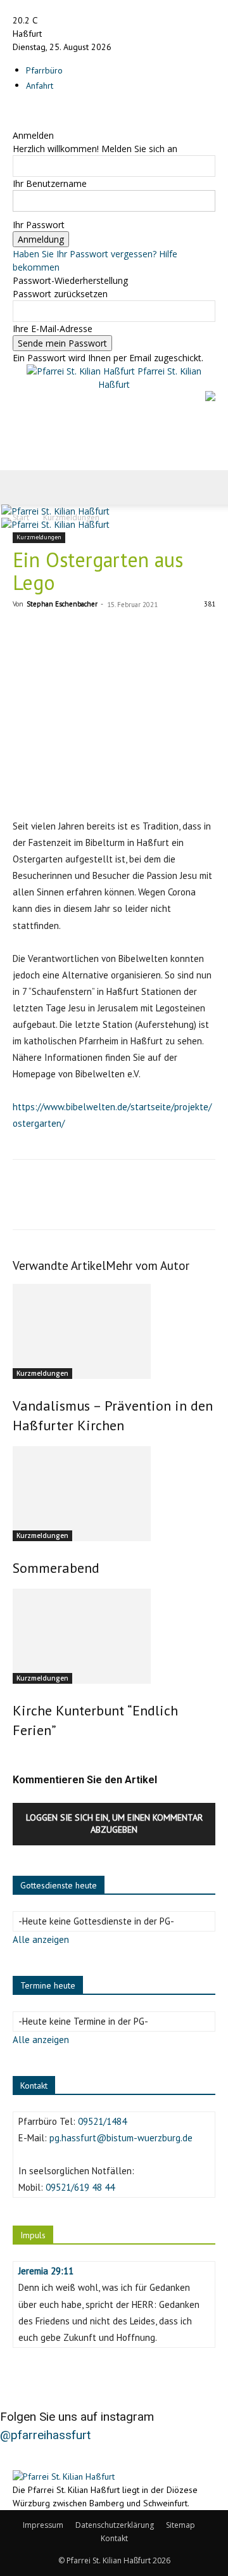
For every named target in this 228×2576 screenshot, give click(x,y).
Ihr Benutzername (50, 183)
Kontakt (114, 2538)
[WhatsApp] (113, 1203)
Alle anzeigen (41, 1939)
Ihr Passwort (39, 225)
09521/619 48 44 (80, 2187)
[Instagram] (27, 109)
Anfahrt (40, 86)
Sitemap (180, 2525)
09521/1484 (102, 2121)
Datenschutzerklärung (115, 2525)
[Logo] (55, 511)
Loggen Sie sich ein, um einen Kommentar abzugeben (114, 1823)
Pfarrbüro (44, 70)
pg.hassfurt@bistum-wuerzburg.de (121, 2138)
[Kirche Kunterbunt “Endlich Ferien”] (114, 1636)
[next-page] (23, 1757)
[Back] (16, 122)
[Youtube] (35, 109)
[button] (22, 487)
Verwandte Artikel (59, 1266)
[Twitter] (54, 1203)
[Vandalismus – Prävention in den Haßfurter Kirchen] (114, 1331)
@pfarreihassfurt (45, 2435)
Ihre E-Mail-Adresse (53, 329)
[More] (142, 1203)
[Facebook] (17, 109)
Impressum (43, 2525)
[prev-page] (16, 1757)
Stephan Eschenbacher (62, 604)
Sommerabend (56, 1568)
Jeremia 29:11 (46, 2271)
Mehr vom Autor (148, 1266)
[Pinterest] (84, 1203)
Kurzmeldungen (39, 537)
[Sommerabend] (114, 1494)
